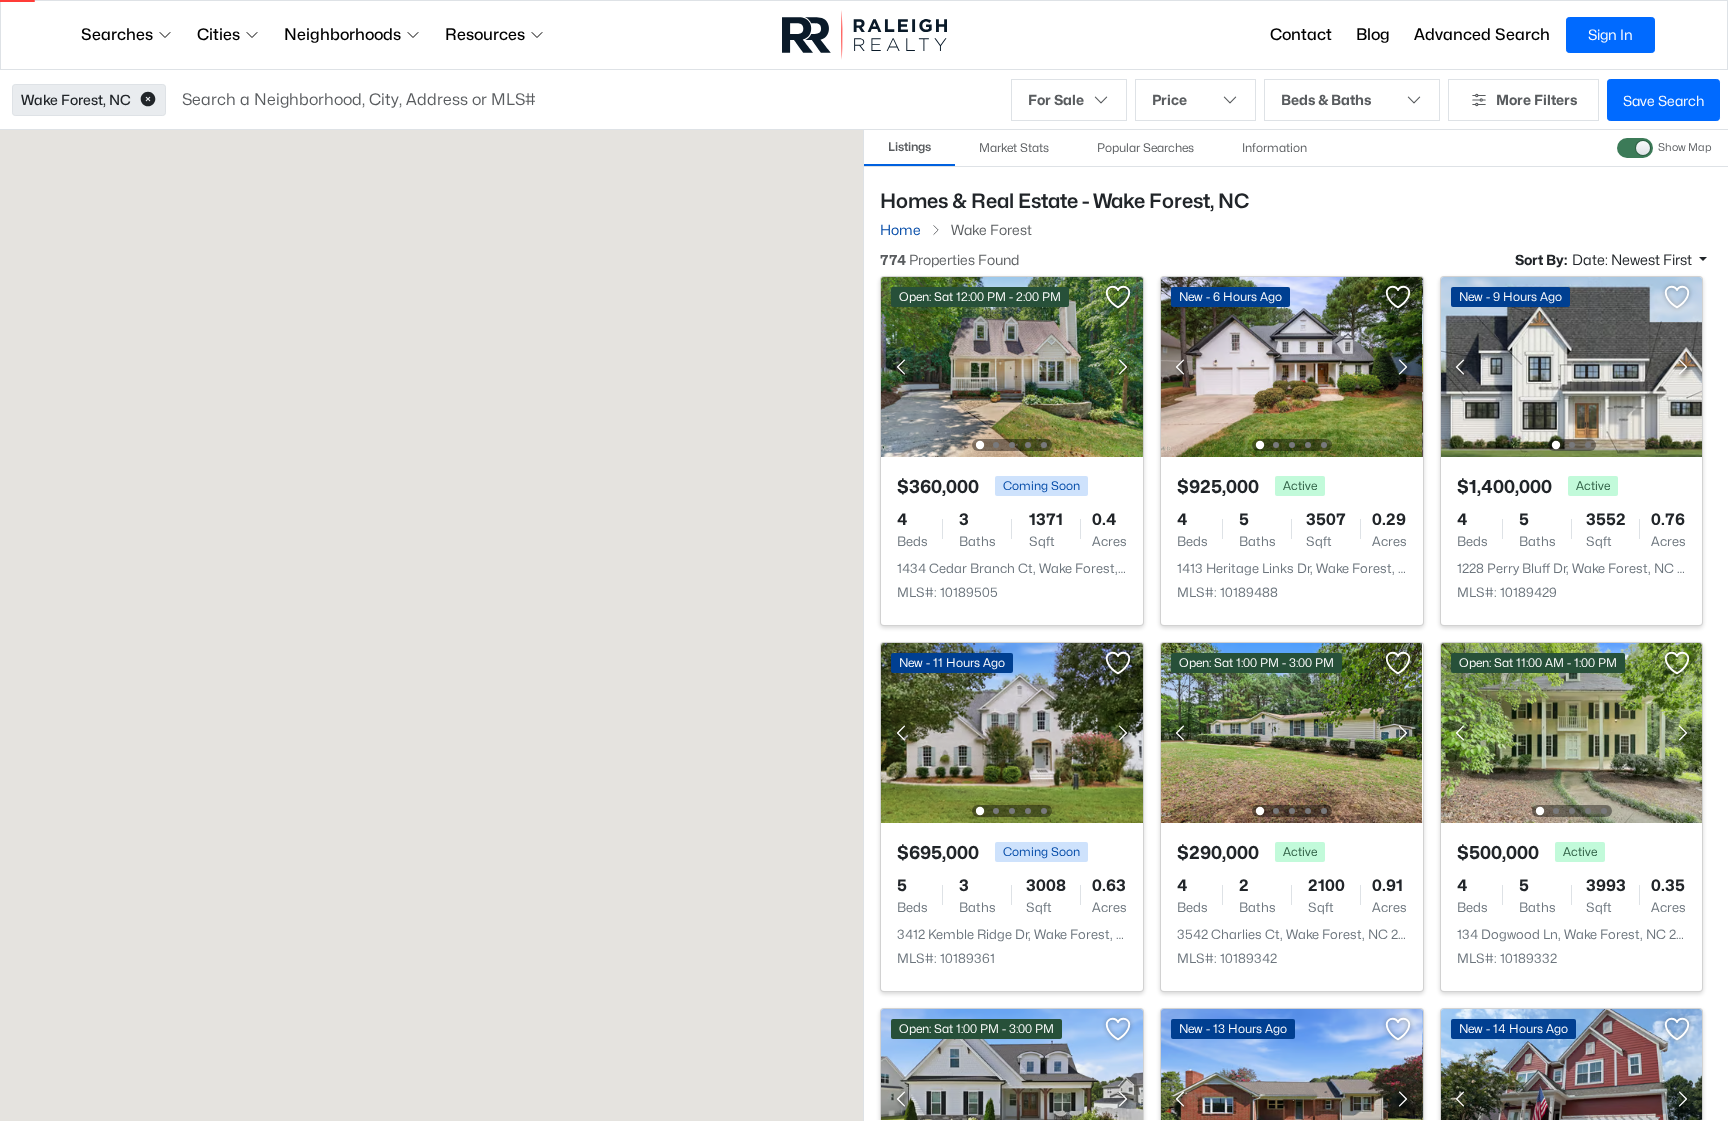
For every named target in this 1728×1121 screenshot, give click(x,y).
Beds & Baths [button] (1326, 99)
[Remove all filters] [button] (1399, 258)
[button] (148, 100)
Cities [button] (218, 34)
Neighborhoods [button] (342, 34)
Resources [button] (485, 34)
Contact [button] (1301, 34)
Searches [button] (117, 34)
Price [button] (1169, 99)
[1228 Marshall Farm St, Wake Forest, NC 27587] (1292, 555)
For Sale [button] (1056, 99)
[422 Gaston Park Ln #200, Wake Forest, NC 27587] (1012, 921)
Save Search (1663, 100)
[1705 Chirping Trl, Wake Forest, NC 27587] (1571, 555)
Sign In (1610, 34)
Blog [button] (1373, 34)
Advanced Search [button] (1482, 34)
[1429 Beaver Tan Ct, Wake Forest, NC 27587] (1012, 555)
